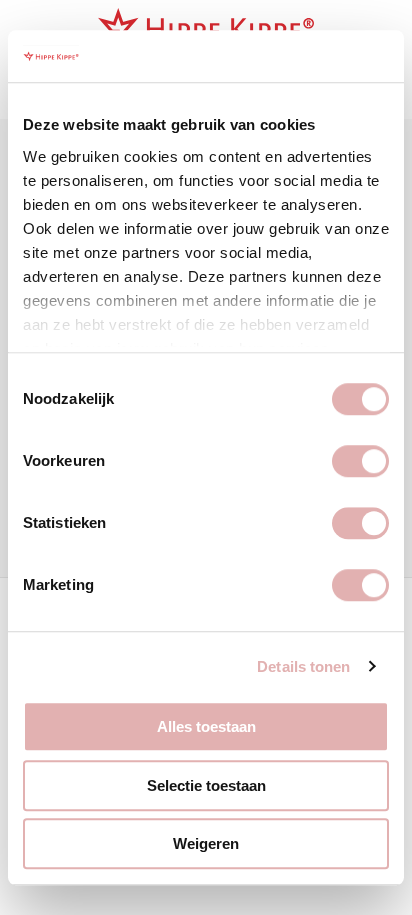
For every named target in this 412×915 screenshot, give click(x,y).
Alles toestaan (206, 726)
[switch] (360, 461)
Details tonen (303, 666)
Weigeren (206, 843)
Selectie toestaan (206, 785)
